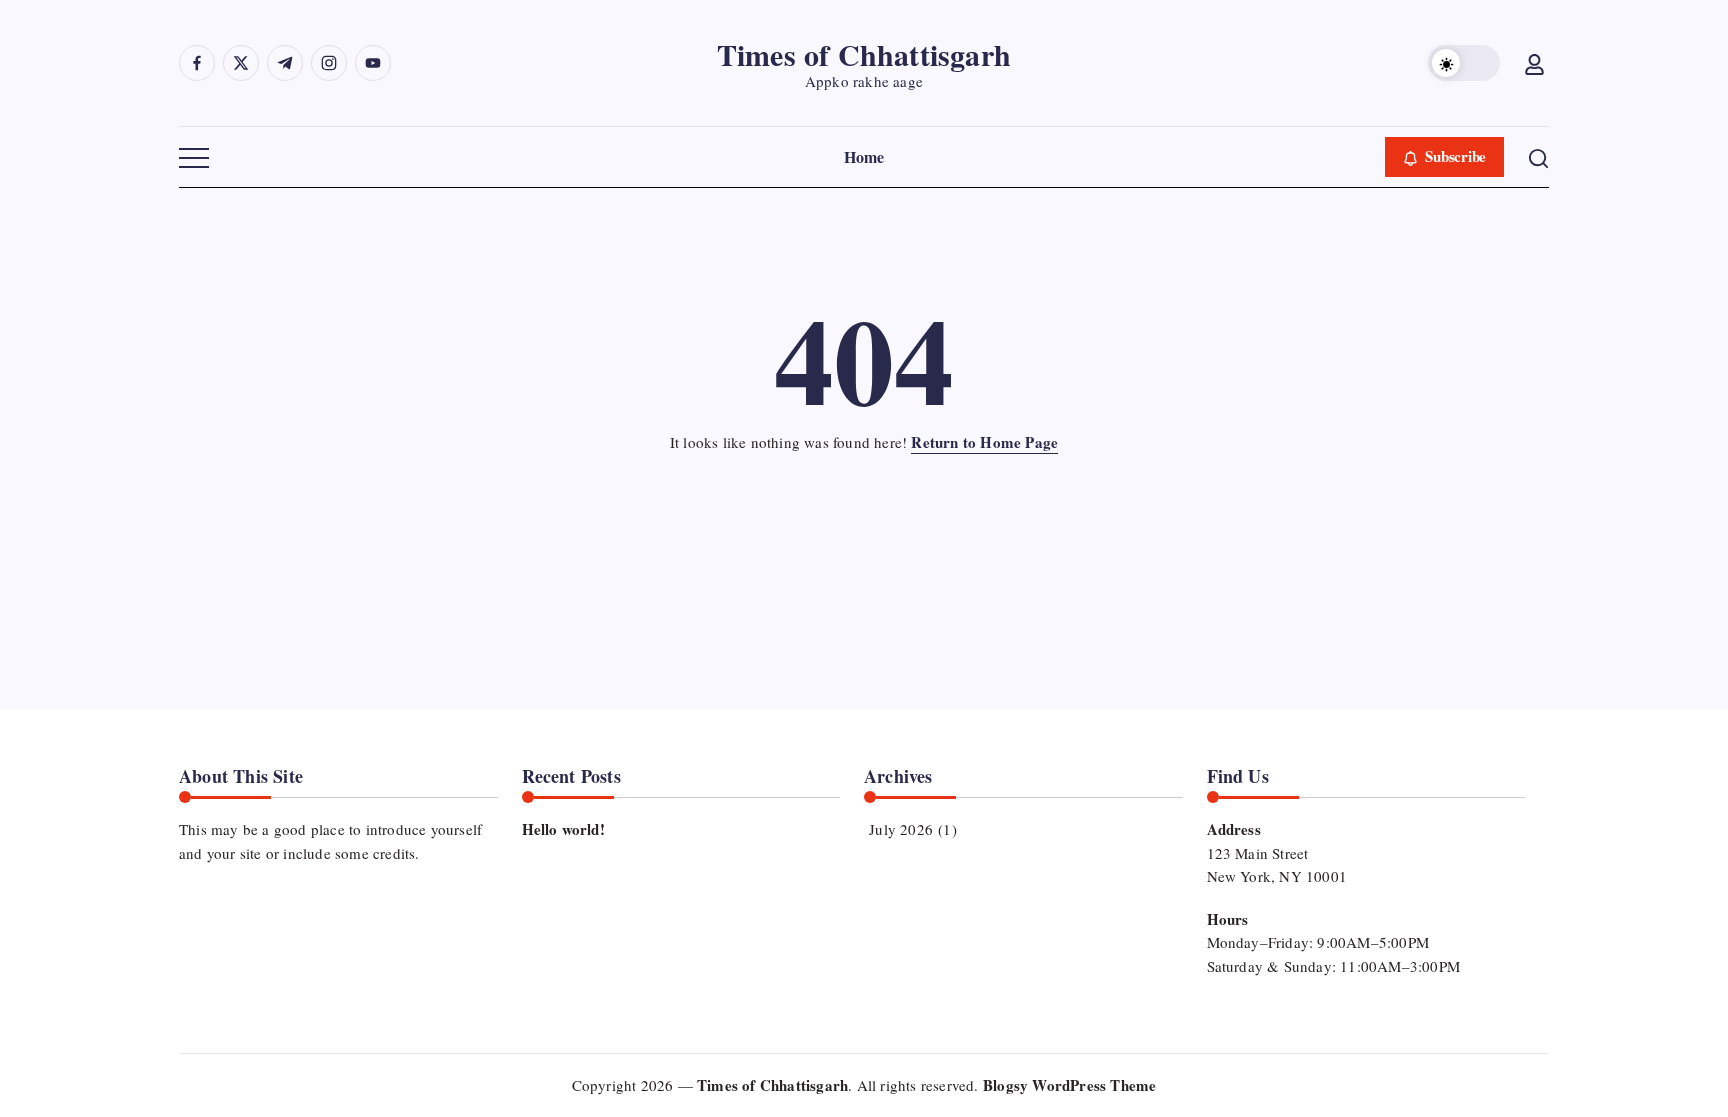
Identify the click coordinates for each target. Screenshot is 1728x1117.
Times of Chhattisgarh (864, 54)
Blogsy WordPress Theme (1069, 1085)
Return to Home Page (984, 442)
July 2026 (901, 829)
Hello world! (563, 829)
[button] (1464, 63)
